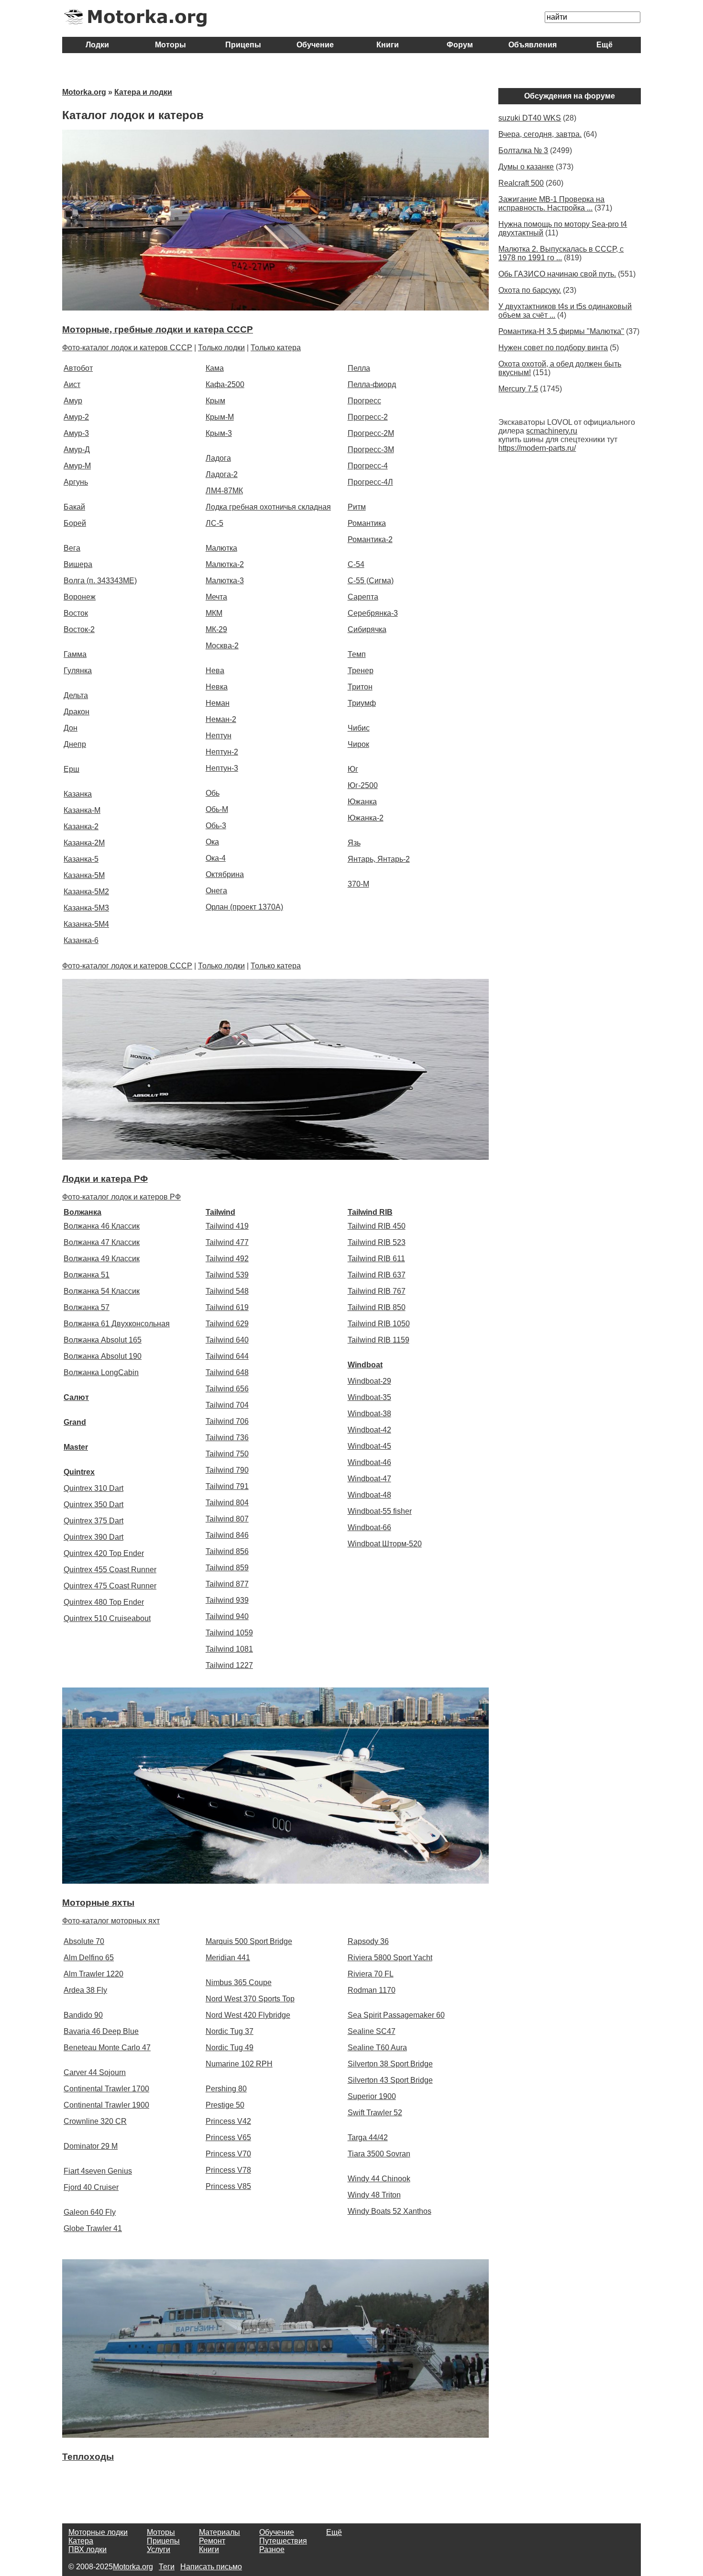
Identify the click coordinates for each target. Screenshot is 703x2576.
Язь (354, 843)
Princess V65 (228, 2137)
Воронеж (80, 597)
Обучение (315, 45)
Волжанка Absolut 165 (103, 1340)
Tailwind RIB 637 (377, 1275)
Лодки (98, 45)
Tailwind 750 (227, 1454)
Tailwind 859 (227, 1568)
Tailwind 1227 (229, 1665)
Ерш (71, 769)
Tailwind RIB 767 (377, 1291)
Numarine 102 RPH (239, 2064)
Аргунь (76, 482)
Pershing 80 (226, 2089)
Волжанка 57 (87, 1307)
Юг (353, 769)
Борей (75, 523)
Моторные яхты (98, 1903)
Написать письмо (211, 2567)
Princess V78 (228, 2170)
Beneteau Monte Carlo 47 (107, 2048)
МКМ (214, 613)
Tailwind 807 (227, 1519)
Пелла (359, 368)
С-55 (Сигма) (371, 581)
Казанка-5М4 (86, 924)
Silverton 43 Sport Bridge (390, 2080)
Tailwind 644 (227, 1356)
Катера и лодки (143, 92)
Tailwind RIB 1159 (379, 1340)
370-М (358, 884)
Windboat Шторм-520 (385, 1544)
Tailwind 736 (227, 1438)
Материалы (220, 2532)
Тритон (360, 687)
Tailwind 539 (227, 1275)
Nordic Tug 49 (230, 2048)
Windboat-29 (369, 1381)
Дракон (77, 712)
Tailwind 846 (227, 1535)
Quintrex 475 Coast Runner (110, 1586)
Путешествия (283, 2541)
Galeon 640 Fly (90, 2212)
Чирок (358, 744)
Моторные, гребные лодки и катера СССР (158, 329)
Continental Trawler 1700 (106, 2089)
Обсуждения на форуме (570, 96)
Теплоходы (88, 2457)
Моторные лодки (98, 2532)
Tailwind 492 (227, 1259)
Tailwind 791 (227, 1486)
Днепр (75, 744)
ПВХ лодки (88, 2549)
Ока (212, 842)
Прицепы (243, 45)
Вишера (78, 564)
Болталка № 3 (523, 150)
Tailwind (220, 1212)
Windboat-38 (369, 1414)
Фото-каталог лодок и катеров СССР (127, 348)
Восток (76, 613)
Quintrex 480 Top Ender (104, 1602)
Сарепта (363, 597)
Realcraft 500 (521, 183)
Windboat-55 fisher (380, 1511)
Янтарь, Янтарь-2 (379, 859)
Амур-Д (77, 450)
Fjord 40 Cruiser (91, 2187)
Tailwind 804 (227, 1503)
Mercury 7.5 (518, 389)
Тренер (361, 671)
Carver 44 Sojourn (95, 2072)
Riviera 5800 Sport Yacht (390, 1958)
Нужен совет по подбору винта (553, 348)
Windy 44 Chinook (379, 2179)
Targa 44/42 (368, 2137)
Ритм (357, 507)
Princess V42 (228, 2121)
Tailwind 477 (227, 1242)
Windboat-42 (369, 1430)
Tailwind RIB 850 (377, 1307)
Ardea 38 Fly (85, 1990)
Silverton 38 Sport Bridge (390, 2064)
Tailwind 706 (227, 1421)
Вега (72, 548)
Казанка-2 (81, 827)
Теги (167, 2567)
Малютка (221, 548)
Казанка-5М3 (86, 908)
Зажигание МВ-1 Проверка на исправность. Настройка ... (551, 204)
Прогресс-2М (371, 433)
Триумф (362, 703)
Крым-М (220, 417)
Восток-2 (79, 629)
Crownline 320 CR (95, 2121)
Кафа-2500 (225, 384)
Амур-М (77, 466)
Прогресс (364, 401)
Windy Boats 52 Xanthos (390, 2211)
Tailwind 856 (227, 1551)
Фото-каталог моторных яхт (111, 1921)
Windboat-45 (369, 1446)
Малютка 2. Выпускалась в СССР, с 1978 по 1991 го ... (561, 253)
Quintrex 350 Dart (93, 1505)
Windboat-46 (369, 1462)
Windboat (365, 1365)
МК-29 (216, 629)
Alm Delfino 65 (89, 1958)
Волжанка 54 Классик (102, 1291)
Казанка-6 (81, 940)
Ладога (218, 458)
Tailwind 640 (227, 1340)
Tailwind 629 (227, 1324)
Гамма (75, 654)
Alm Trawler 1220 (93, 1974)
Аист (72, 384)
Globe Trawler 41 (93, 2228)
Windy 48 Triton (374, 2195)
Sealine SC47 (372, 2031)
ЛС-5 (214, 523)
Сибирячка (367, 629)
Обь (213, 793)
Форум (460, 45)
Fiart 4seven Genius (98, 2171)
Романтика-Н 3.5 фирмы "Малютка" (561, 331)
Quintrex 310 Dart (93, 1488)
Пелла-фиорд (372, 384)
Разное (272, 2549)
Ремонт (212, 2541)
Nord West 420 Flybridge (248, 2015)
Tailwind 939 (227, 1600)
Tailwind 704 (227, 1405)
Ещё (604, 45)
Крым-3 (219, 433)
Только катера (276, 348)
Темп (357, 654)
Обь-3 (216, 826)
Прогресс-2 (368, 417)
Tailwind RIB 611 (376, 1259)
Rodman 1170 (372, 1990)
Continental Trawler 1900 (106, 2105)
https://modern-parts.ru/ (537, 448)
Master (76, 1447)
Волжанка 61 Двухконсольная (117, 1324)
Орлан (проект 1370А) (244, 907)
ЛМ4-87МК (224, 491)
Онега (216, 891)
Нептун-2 (222, 752)
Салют (76, 1397)
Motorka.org (84, 92)
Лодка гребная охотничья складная (268, 507)
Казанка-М (82, 810)
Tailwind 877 (227, 1584)
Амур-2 (76, 417)
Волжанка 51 (87, 1275)
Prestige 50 (225, 2105)
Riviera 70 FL (371, 1974)
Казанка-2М (84, 843)
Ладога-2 (222, 474)
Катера (81, 2541)
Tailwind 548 (227, 1291)
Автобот (78, 368)
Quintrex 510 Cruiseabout (107, 1618)
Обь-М (217, 809)
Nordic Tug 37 (230, 2031)
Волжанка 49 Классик (102, 1259)
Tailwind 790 (227, 1470)
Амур (73, 401)
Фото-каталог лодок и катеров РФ (121, 1197)
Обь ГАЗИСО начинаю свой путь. (557, 274)
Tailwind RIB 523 (377, 1242)
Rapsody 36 (368, 1941)
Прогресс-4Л (370, 482)
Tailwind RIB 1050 (379, 1324)
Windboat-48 (369, 1495)
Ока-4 (216, 858)
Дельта (76, 695)
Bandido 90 (83, 2015)
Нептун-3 (222, 768)
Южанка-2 (366, 818)
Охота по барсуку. (530, 290)
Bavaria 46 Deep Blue (101, 2031)
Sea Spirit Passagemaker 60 (396, 2015)
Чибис (359, 728)
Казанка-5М (84, 875)
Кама (215, 368)
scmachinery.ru (552, 431)
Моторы (170, 45)
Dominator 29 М (91, 2146)
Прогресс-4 (368, 466)
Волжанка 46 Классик (102, 1226)
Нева (215, 671)
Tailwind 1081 (229, 1649)
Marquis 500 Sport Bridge (249, 1941)
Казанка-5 (81, 859)
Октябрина (225, 874)
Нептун (219, 736)
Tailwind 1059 (229, 1633)
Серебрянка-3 (373, 613)
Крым (215, 401)
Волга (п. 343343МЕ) (100, 581)
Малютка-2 (225, 564)
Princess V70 (228, 2154)
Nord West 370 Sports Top (250, 1999)
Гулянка (78, 671)
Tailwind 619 (227, 1307)
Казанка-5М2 (86, 892)
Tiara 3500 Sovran (379, 2154)
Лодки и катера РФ (105, 1179)
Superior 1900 (372, 2096)
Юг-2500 (363, 785)
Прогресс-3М (371, 450)
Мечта (216, 597)
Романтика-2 (370, 539)
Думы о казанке (526, 167)
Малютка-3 (225, 581)
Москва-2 (222, 646)
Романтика (367, 523)
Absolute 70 (84, 1941)
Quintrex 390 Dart (93, 1537)
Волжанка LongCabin (101, 1372)
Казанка (78, 794)
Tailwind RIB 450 (377, 1226)
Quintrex (79, 1472)
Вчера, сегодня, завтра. (540, 134)
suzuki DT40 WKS (530, 118)
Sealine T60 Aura (377, 2048)
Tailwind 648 (227, 1372)
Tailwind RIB (370, 1212)
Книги (388, 45)
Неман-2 (221, 719)
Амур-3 (76, 433)
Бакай (74, 507)
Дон (71, 728)
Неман (218, 703)
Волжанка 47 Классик (102, 1242)
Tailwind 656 (227, 1389)
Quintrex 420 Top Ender (104, 1553)
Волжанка (82, 1212)
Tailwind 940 (227, 1616)
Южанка (362, 802)
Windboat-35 (369, 1397)
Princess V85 (228, 2186)
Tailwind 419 (227, 1226)
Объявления (533, 45)
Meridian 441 (228, 1958)
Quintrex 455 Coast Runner (110, 1570)
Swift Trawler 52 (375, 2113)
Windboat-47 (369, 1479)
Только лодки (221, 348)
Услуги (159, 2549)
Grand (75, 1422)
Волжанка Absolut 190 (103, 1356)
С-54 (356, 564)
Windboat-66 (369, 1527)
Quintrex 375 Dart (93, 1521)
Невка (217, 687)
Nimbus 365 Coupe (239, 1982)
